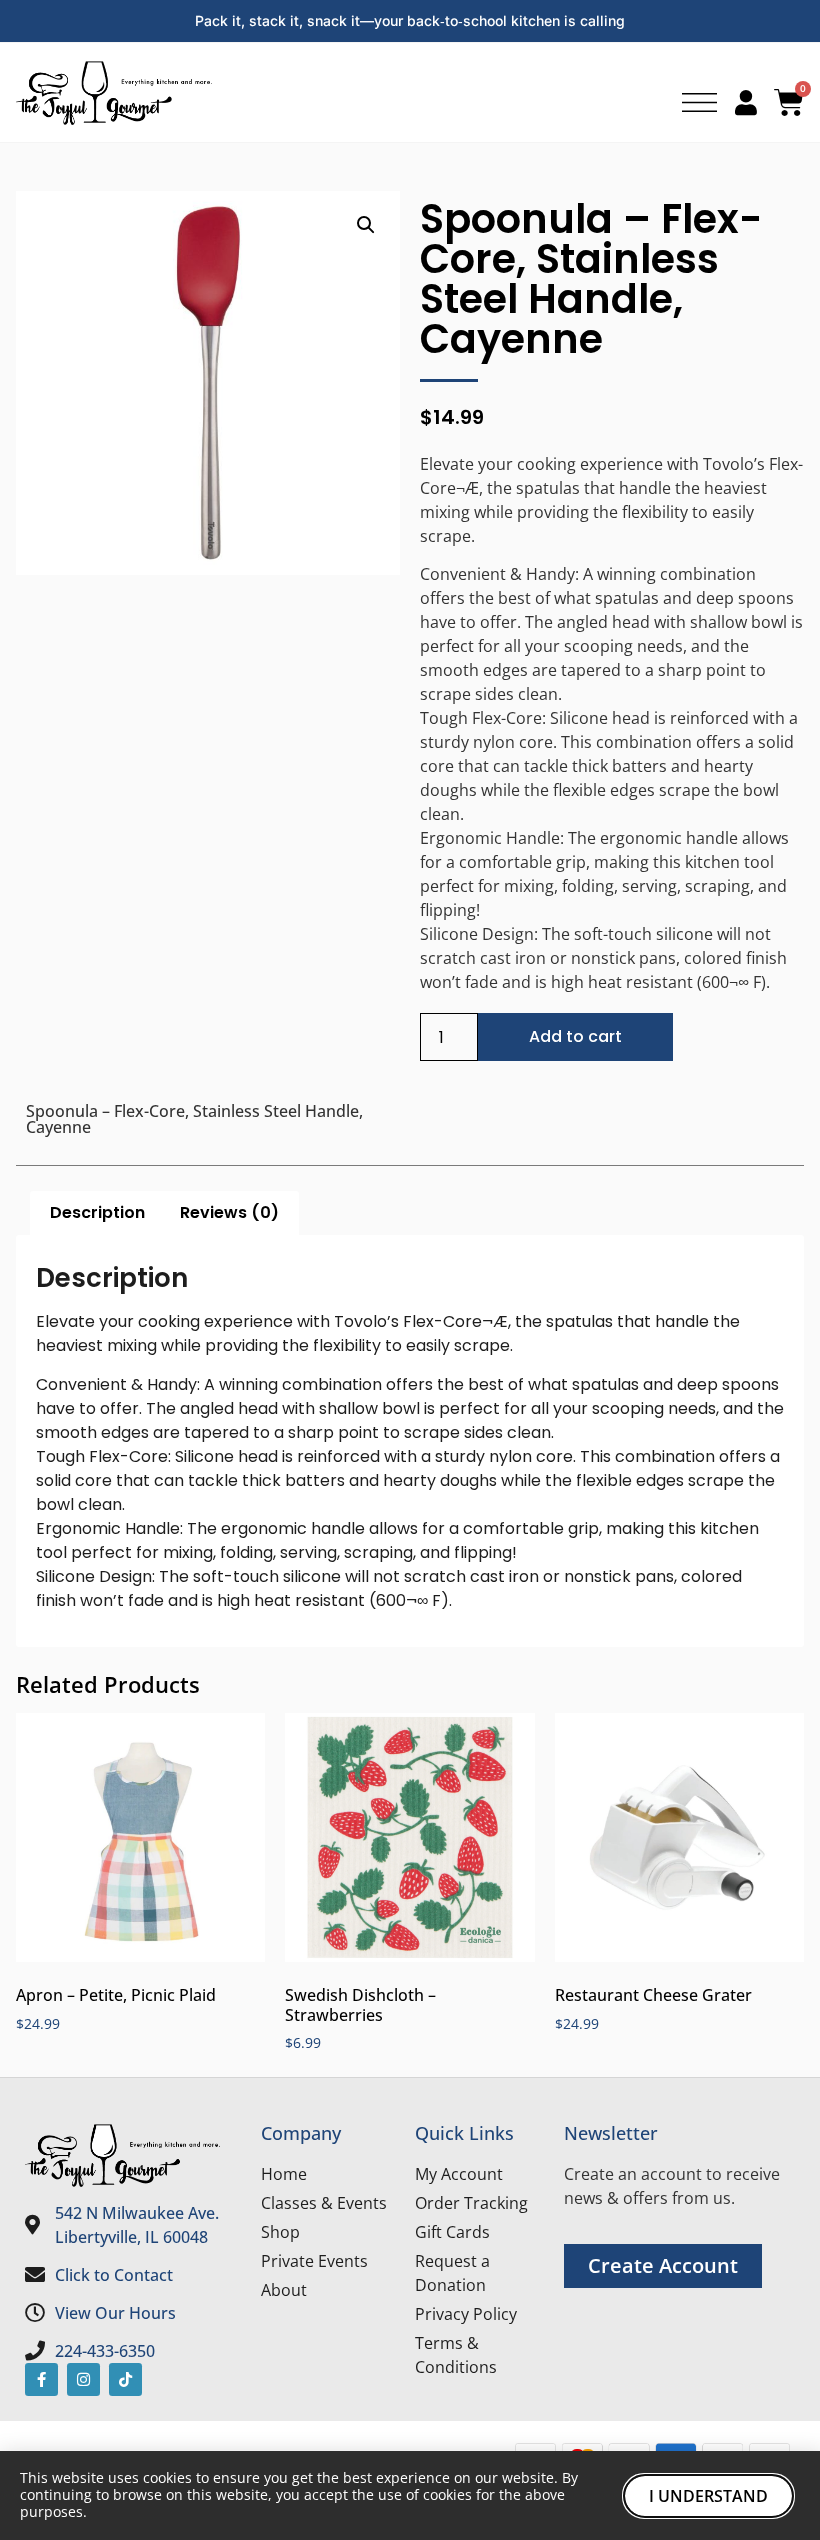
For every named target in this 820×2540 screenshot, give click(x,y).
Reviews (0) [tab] (229, 1212)
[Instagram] (83, 2379)
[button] (366, 225)
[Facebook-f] (41, 2379)
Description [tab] (97, 1212)
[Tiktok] (125, 2379)
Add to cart (575, 1036)
